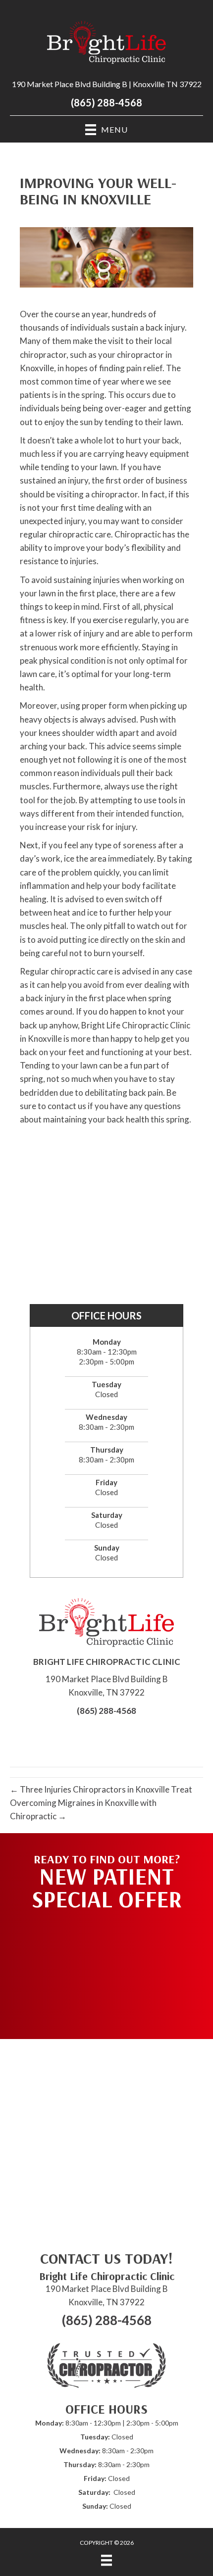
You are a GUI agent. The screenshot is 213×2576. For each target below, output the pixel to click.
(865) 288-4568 (106, 102)
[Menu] (106, 2560)
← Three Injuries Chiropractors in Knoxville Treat (101, 1789)
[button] (106, 1970)
